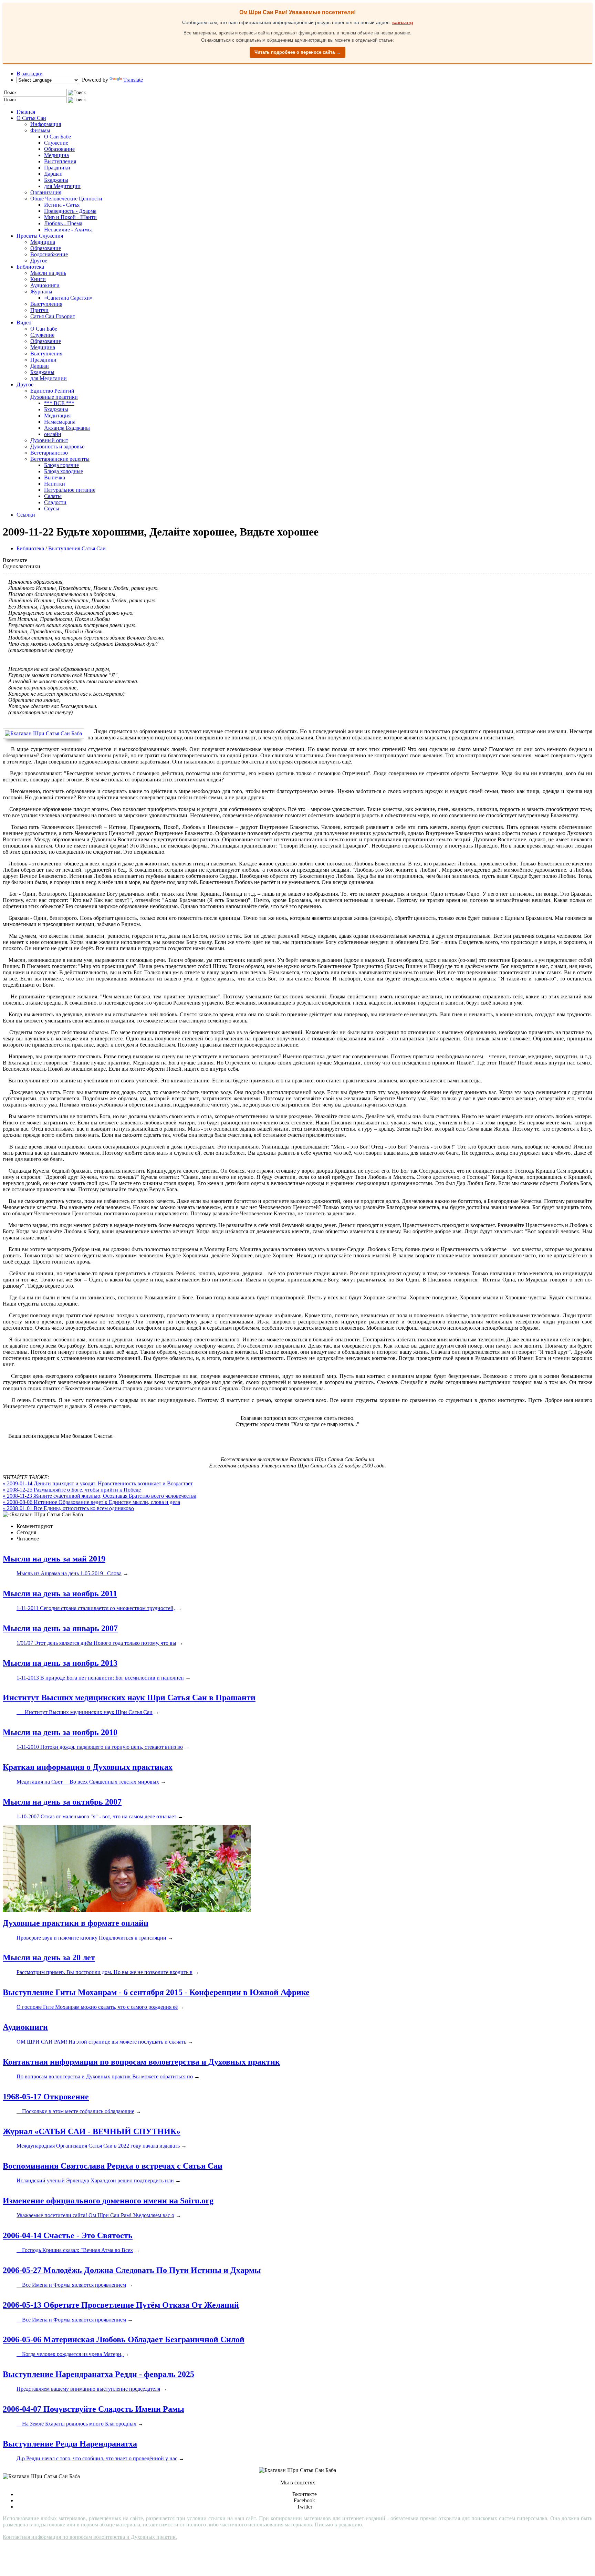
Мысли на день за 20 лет (49, 1957)
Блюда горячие (61, 465)
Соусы (52, 508)
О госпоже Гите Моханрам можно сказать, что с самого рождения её (97, 2007)
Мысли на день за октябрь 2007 (62, 1802)
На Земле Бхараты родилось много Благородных (76, 2424)
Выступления (60, 161)
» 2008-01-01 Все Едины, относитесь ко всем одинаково (68, 1508)
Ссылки (26, 515)
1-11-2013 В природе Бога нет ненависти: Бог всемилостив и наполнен (100, 1678)
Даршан (53, 174)
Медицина (56, 155)
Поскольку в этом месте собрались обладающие (75, 2111)
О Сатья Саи (31, 118)
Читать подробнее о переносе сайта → (297, 52)
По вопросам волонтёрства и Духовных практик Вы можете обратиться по (105, 2076)
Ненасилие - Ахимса (68, 230)
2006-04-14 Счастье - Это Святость (68, 2235)
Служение (56, 143)
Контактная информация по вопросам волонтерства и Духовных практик (141, 2062)
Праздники (57, 168)
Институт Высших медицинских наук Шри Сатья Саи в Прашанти (129, 1697)
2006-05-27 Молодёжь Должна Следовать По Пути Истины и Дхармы (132, 2270)
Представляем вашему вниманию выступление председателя (88, 2389)
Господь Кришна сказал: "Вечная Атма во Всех (75, 2250)
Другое (39, 261)
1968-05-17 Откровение (46, 2097)
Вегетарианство (49, 453)
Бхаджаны (56, 180)
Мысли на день (48, 273)
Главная (26, 112)
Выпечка (55, 477)
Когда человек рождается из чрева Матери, (70, 2354)
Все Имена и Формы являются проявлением (71, 2285)
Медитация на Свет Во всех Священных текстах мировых (88, 1782)
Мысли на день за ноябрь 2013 (60, 1663)
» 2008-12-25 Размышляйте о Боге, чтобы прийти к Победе (72, 1490)
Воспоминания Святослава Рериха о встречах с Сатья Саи (113, 2166)
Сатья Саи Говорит (53, 316)
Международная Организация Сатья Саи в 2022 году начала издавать (98, 2146)
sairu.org (403, 22)
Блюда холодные (64, 471)
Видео (24, 323)
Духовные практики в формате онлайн (76, 1923)
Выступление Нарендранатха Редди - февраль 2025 (98, 2374)
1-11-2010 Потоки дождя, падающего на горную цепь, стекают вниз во (100, 1747)
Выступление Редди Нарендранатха (70, 2444)
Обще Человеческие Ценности (66, 199)
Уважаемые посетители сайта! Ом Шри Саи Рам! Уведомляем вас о (95, 2215)
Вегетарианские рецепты (60, 459)
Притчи (39, 310)
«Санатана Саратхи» (68, 298)
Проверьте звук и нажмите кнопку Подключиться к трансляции (92, 1938)
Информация (46, 124)
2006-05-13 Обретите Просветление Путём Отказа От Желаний (121, 2305)
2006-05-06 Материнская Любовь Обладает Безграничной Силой (124, 2339)
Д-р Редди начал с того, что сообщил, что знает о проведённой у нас (97, 2458)
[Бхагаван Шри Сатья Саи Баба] (45, 734)
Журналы (41, 292)
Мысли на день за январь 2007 (60, 1628)
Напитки (55, 484)
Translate (133, 80)
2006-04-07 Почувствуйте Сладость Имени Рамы (93, 2409)
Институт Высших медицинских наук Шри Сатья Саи (85, 1712)
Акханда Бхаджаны (67, 428)
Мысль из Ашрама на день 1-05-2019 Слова (69, 1573)
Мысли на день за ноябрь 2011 (60, 1593)
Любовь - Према (63, 223)
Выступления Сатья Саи (77, 548)
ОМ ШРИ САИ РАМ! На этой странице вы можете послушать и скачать (101, 2042)
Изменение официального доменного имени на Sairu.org (108, 2201)
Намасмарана (60, 422)
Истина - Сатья (62, 205)
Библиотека (30, 267)
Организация (46, 192)
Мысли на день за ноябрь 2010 (60, 1732)
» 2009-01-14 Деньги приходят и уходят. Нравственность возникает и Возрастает (98, 1483)
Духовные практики (54, 397)
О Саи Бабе (58, 137)
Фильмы (40, 130)
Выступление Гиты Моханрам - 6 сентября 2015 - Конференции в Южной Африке (156, 1992)
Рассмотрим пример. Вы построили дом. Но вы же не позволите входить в (105, 1972)
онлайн (53, 434)
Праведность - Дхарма (70, 211)
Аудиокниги (45, 285)
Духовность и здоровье (57, 446)
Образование (59, 149)
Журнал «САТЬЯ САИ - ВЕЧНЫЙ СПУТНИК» (92, 2131)
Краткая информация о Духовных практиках (88, 1767)
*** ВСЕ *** (59, 403)
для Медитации (62, 186)
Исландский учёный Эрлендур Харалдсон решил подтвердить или (95, 2180)
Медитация (57, 416)
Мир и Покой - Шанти (70, 217)
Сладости (55, 502)
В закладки (30, 74)
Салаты (53, 496)
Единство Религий (52, 391)
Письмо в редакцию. (339, 2525)
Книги (38, 279)
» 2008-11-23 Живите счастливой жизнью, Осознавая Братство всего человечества (100, 1496)
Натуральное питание (70, 490)
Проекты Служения (40, 236)
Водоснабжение (49, 254)
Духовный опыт (49, 440)
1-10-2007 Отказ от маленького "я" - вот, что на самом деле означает (96, 1816)
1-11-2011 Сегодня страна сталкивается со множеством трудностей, (96, 1608)
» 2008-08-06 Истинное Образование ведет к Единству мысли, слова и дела (91, 1502)
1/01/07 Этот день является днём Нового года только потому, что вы (96, 1643)
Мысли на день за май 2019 (54, 1559)
